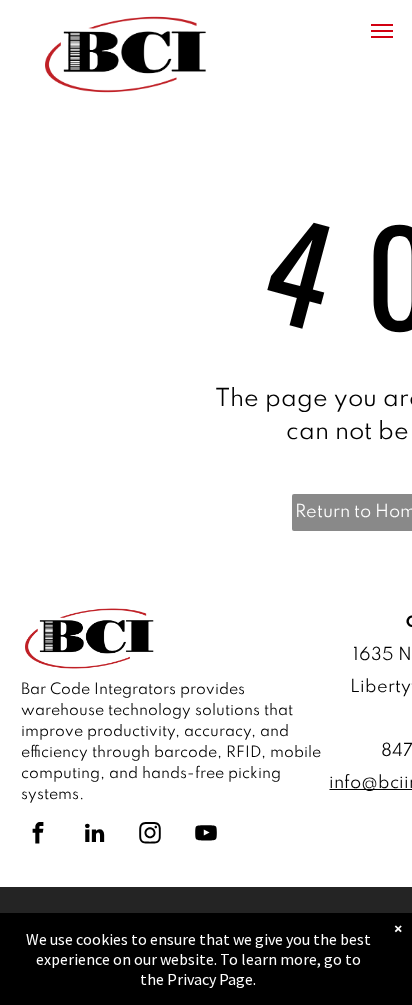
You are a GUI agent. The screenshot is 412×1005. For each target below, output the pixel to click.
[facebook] (38, 835)
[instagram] (150, 835)
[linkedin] (94, 835)
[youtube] (206, 835)
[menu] (382, 31)
